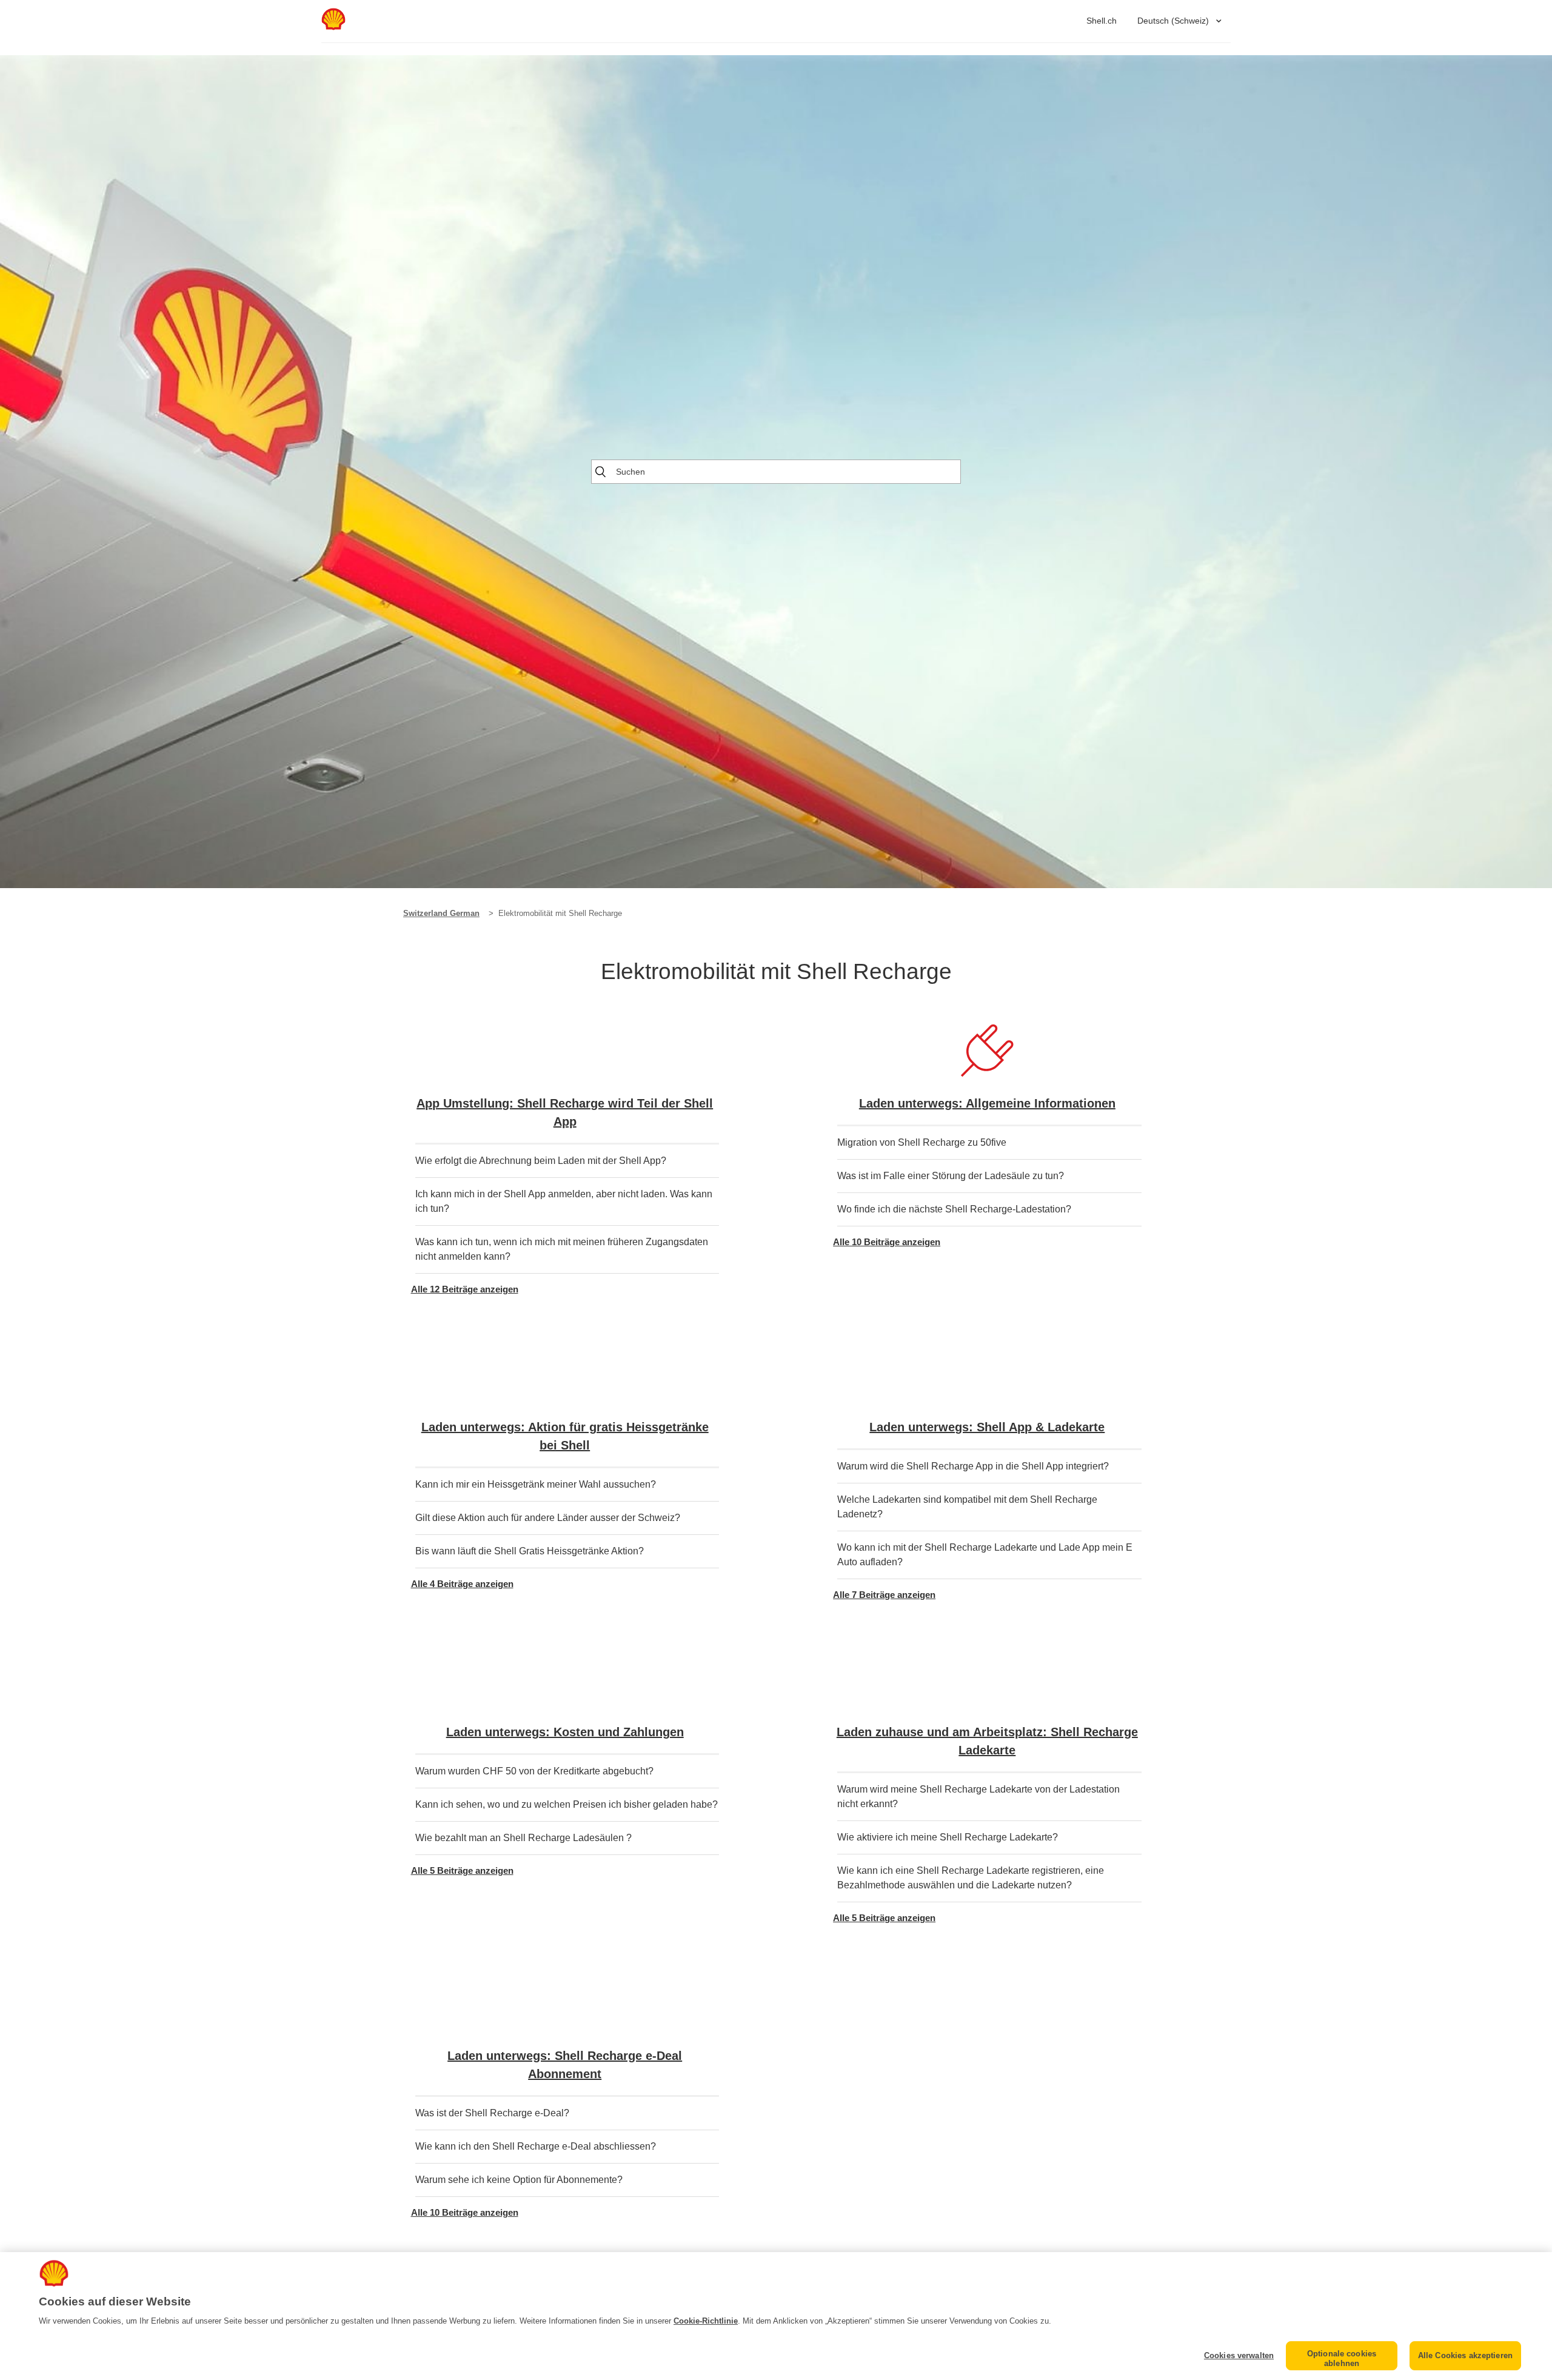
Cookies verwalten (1239, 2355)
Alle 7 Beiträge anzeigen (884, 1595)
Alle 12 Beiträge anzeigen (465, 1289)
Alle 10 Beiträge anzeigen (887, 1242)
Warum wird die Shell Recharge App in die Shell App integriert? (973, 1466)
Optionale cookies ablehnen (1342, 2358)
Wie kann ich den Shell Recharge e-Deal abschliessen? (536, 2146)
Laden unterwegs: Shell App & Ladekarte (987, 1427)
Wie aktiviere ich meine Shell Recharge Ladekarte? (948, 1837)
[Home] (333, 27)
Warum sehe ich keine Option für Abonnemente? (519, 2180)
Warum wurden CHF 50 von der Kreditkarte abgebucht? (534, 1771)
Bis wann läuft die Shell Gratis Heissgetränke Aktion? (530, 1551)
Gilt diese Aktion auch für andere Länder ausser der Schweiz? (548, 1518)
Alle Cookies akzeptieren (1465, 2355)
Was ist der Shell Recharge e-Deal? (492, 2113)
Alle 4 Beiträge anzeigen (462, 1584)
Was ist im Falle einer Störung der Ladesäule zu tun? (951, 1176)
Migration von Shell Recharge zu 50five (922, 1142)
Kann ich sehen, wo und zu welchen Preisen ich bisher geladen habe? (567, 1804)
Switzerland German (441, 913)
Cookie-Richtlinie (706, 2321)
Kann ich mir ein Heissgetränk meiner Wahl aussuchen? (536, 1484)
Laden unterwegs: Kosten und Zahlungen (565, 1732)
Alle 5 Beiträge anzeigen (462, 1870)
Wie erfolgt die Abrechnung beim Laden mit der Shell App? (541, 1161)
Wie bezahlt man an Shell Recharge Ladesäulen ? (523, 1838)
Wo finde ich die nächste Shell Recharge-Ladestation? (954, 1209)
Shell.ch (1102, 21)
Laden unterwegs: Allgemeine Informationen (987, 1103)
